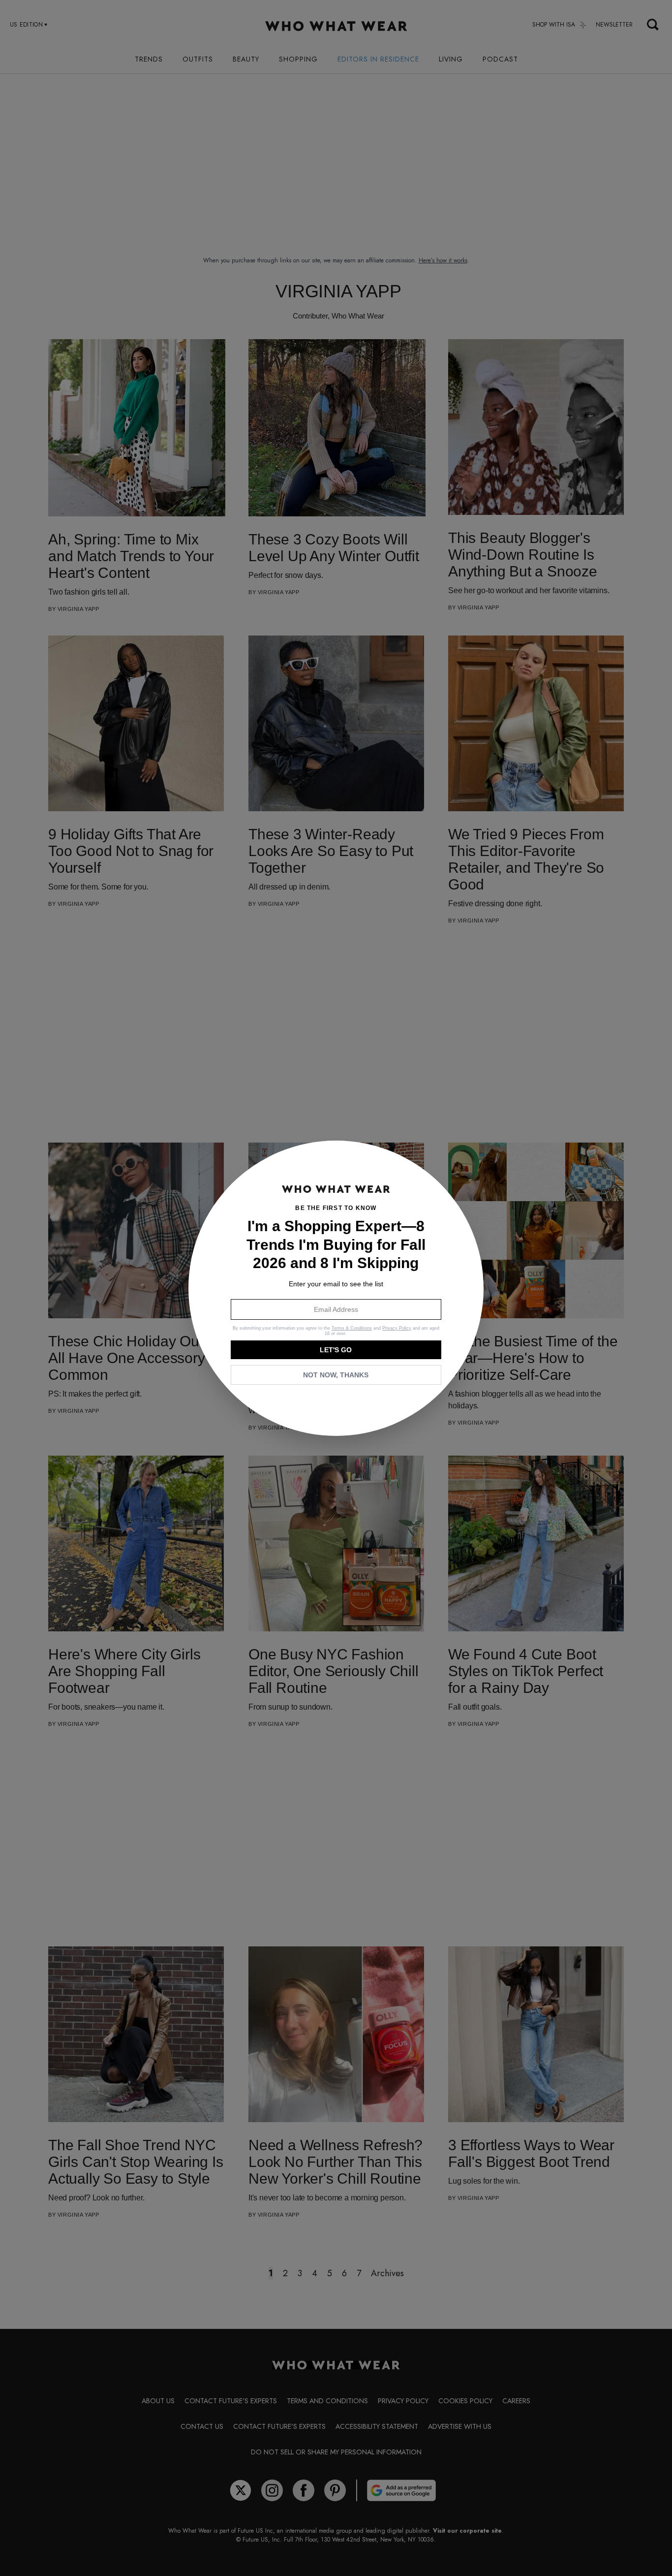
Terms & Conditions (352, 1328)
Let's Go (336, 1350)
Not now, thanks (336, 1375)
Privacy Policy (397, 1328)
